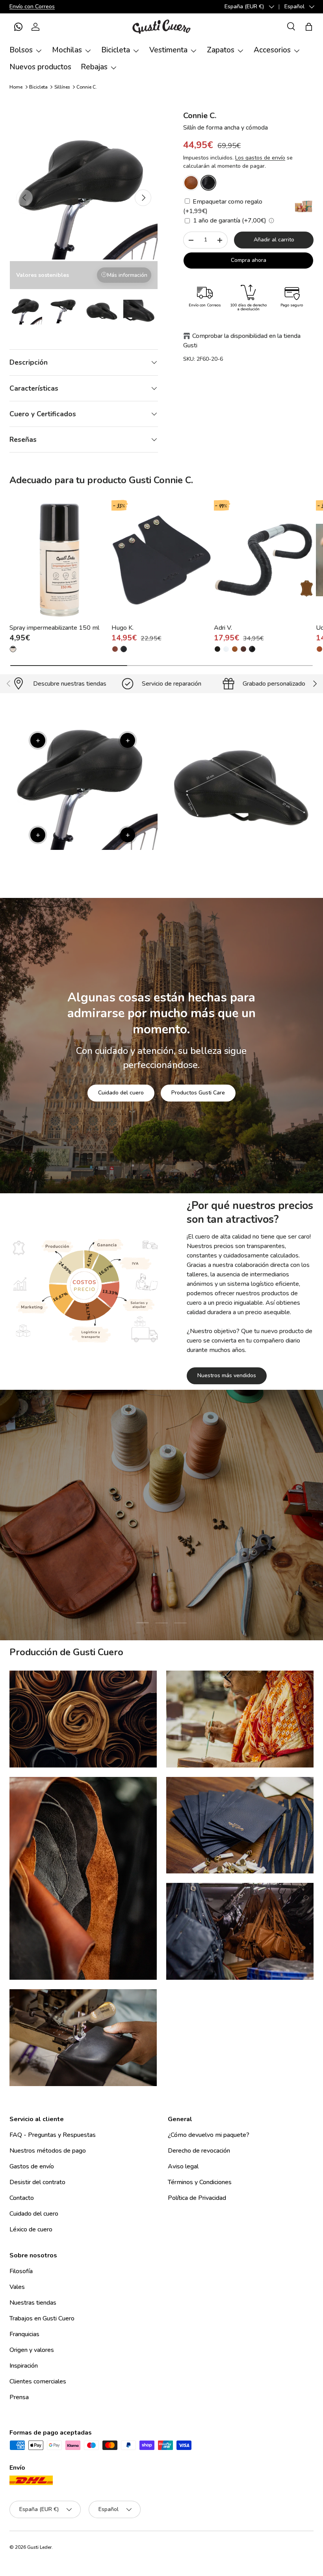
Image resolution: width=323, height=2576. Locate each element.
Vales (17, 2287)
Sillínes (62, 87)
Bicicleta (38, 87)
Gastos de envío (32, 2166)
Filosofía (21, 2271)
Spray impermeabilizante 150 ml (54, 628)
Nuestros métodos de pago (48, 2151)
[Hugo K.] (161, 560)
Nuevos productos (40, 67)
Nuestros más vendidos (227, 1375)
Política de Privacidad (197, 2198)
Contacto (22, 2198)
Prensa (19, 2397)
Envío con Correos (32, 6)
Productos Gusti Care (198, 1093)
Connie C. (87, 87)
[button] (18, 27)
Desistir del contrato (37, 2182)
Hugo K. (123, 628)
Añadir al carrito (274, 240)
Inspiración (24, 2366)
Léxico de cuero (31, 2229)
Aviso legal (183, 2166)
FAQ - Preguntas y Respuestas (53, 2135)
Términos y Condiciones (200, 2182)
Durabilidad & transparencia (190, 1589)
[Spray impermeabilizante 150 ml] (59, 560)
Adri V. (223, 628)
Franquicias (24, 2334)
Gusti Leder (39, 2547)
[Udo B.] (319, 649)
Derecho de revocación (199, 2151)
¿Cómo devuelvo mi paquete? (209, 2135)
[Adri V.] (264, 560)
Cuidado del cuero (121, 1093)
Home (16, 87)
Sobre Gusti (112, 1589)
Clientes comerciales (38, 2381)
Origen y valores (32, 2350)
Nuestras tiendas (33, 2303)
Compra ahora (249, 260)
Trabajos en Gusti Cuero (42, 2318)
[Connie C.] (191, 183)
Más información (127, 275)
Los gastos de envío (260, 158)
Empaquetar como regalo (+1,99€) (223, 206)
